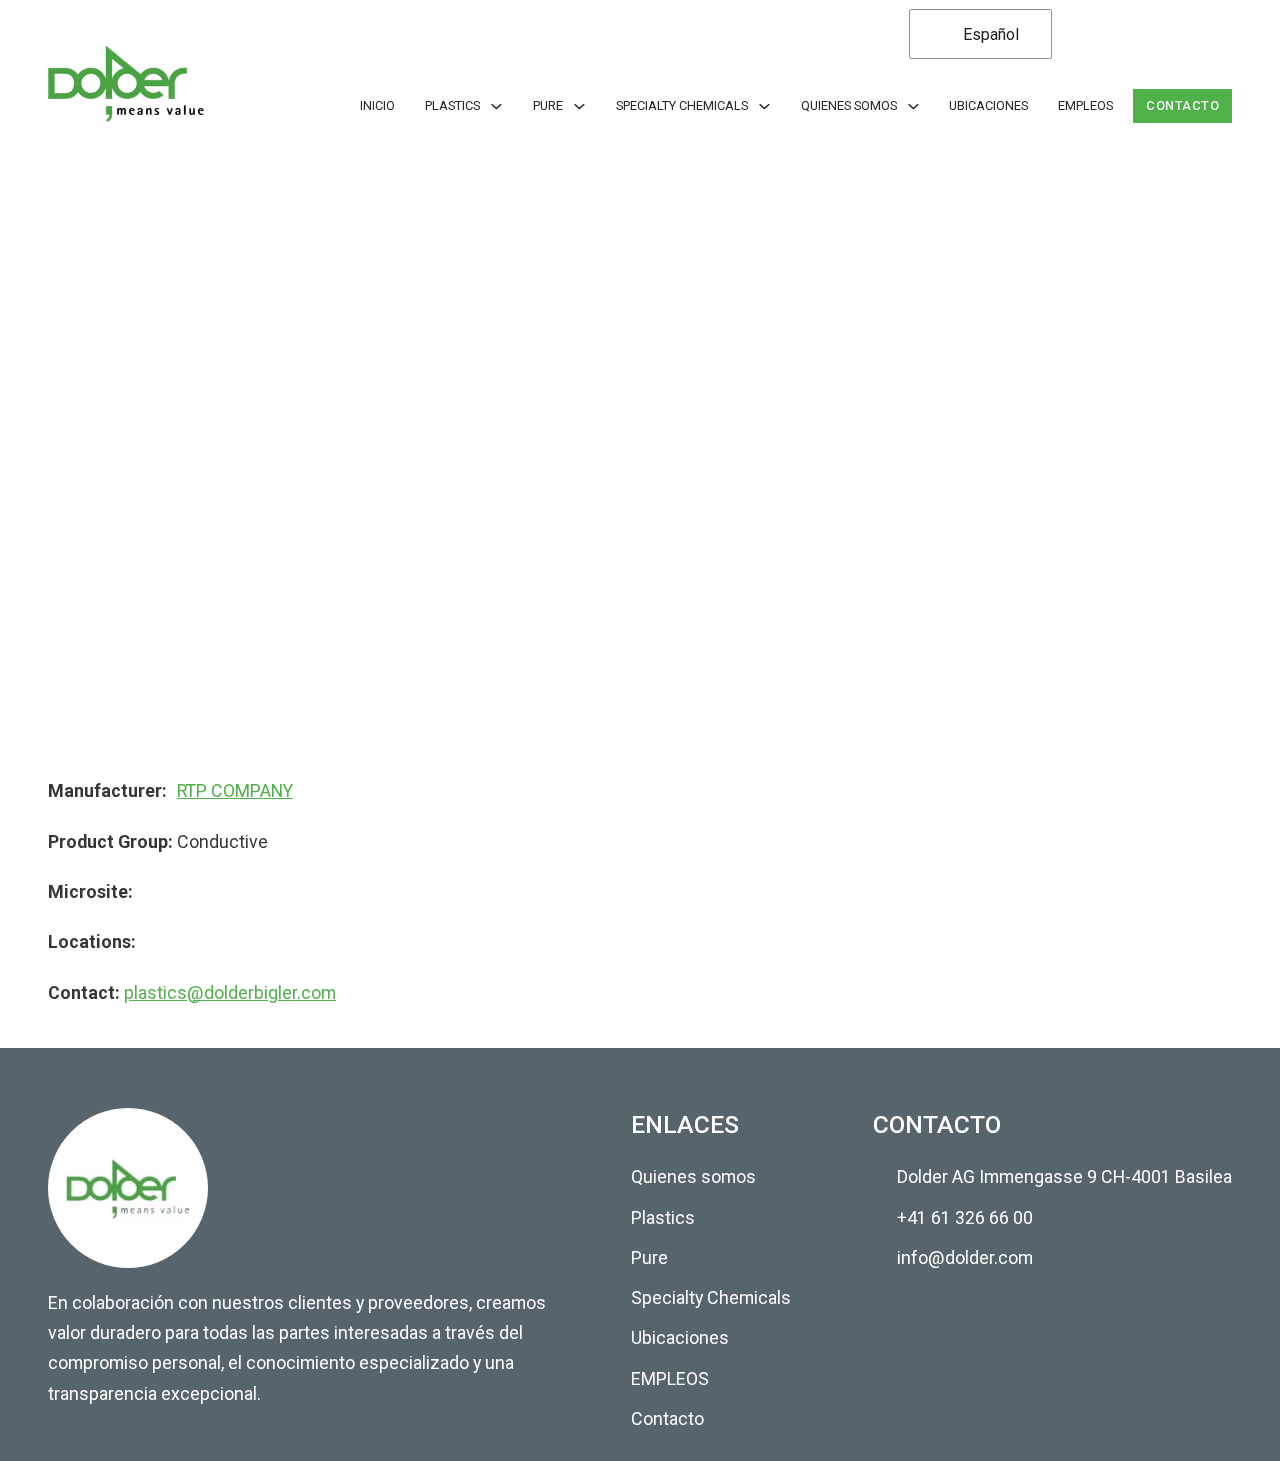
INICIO (377, 105)
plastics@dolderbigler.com (230, 992)
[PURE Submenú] (579, 106)
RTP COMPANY (235, 790)
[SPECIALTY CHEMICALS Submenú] (764, 106)
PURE (548, 105)
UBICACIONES (988, 105)
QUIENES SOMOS (849, 105)
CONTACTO (1182, 105)
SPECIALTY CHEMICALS (682, 105)
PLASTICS (452, 105)
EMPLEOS (1085, 105)
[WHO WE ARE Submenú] (913, 106)
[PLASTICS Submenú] (496, 106)
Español (989, 34)
